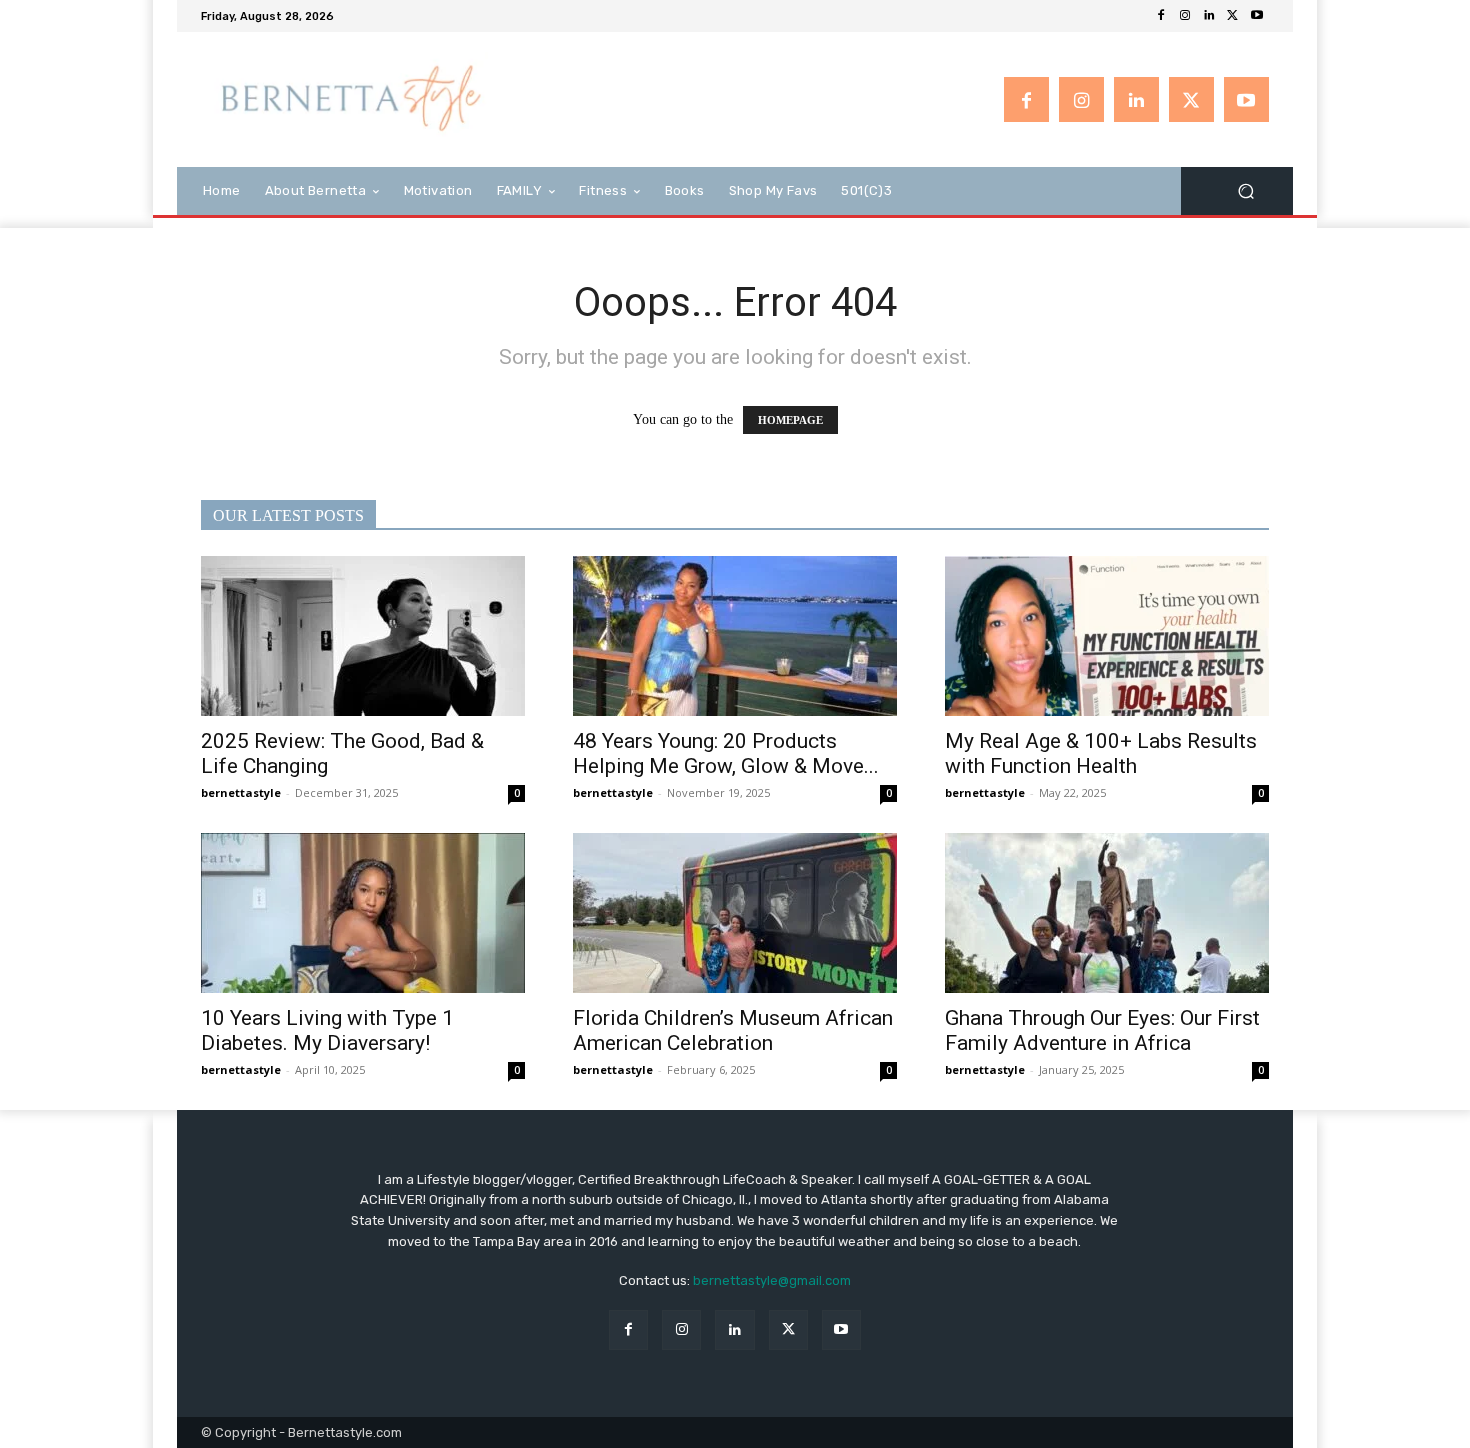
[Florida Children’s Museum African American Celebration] (735, 913)
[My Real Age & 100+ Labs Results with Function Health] (1107, 636)
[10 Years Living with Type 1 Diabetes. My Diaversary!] (363, 913)
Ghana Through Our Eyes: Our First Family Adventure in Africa (1102, 1030)
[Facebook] (1161, 16)
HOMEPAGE (790, 420)
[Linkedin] (1209, 16)
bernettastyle (241, 792)
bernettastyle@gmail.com (772, 1280)
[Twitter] (1233, 16)
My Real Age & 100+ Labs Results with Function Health (1101, 753)
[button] (1245, 190)
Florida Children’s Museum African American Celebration (733, 1030)
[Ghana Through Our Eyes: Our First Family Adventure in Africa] (1107, 913)
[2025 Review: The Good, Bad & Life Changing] (363, 636)
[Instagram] (1185, 16)
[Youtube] (1257, 16)
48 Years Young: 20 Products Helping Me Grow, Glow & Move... (726, 753)
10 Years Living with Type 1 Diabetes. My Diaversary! (327, 1030)
